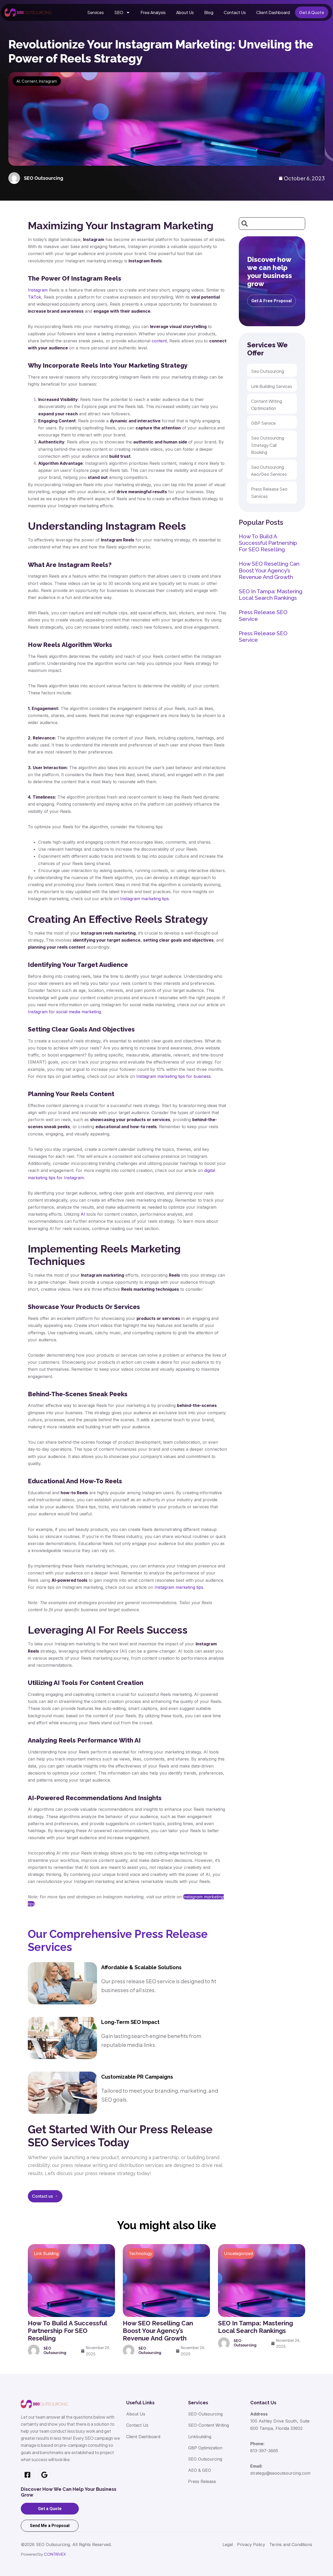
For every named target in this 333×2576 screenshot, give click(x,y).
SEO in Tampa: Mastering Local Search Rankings (271, 595)
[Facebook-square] (27, 2475)
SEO (119, 12)
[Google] (44, 2475)
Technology (140, 2253)
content (159, 341)
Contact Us (235, 12)
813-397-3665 (264, 2451)
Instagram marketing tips (145, 899)
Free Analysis (153, 12)
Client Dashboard (273, 12)
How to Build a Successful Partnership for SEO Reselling (268, 543)
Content (29, 81)
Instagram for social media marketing (64, 1012)
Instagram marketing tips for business (174, 1076)
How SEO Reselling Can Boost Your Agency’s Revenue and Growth (269, 570)
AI (18, 81)
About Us (185, 12)
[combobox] (272, 224)
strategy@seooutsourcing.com (280, 2473)
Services (95, 12)
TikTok (34, 297)
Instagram (48, 81)
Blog (209, 12)
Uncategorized (238, 2253)
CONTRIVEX (55, 2554)
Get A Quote (312, 12)
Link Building (46, 2253)
